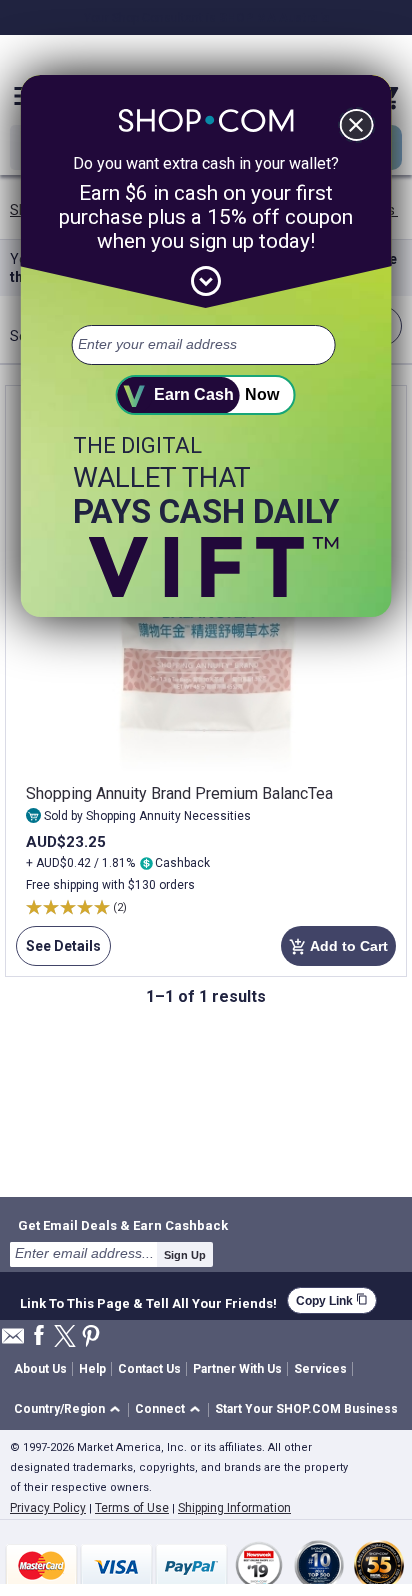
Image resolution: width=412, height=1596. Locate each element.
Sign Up (185, 1255)
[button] (70, 1410)
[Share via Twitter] (65, 1337)
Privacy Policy (48, 1508)
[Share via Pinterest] (91, 1337)
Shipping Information (234, 1508)
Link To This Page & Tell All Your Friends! (148, 1301)
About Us (40, 1369)
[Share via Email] (13, 1341)
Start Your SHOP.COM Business (306, 1409)
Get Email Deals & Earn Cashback (123, 1225)
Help (92, 1369)
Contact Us (149, 1369)
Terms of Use (132, 1508)
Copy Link (332, 1300)
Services (320, 1369)
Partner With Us (237, 1369)
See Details (58, 952)
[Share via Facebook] (39, 1336)
